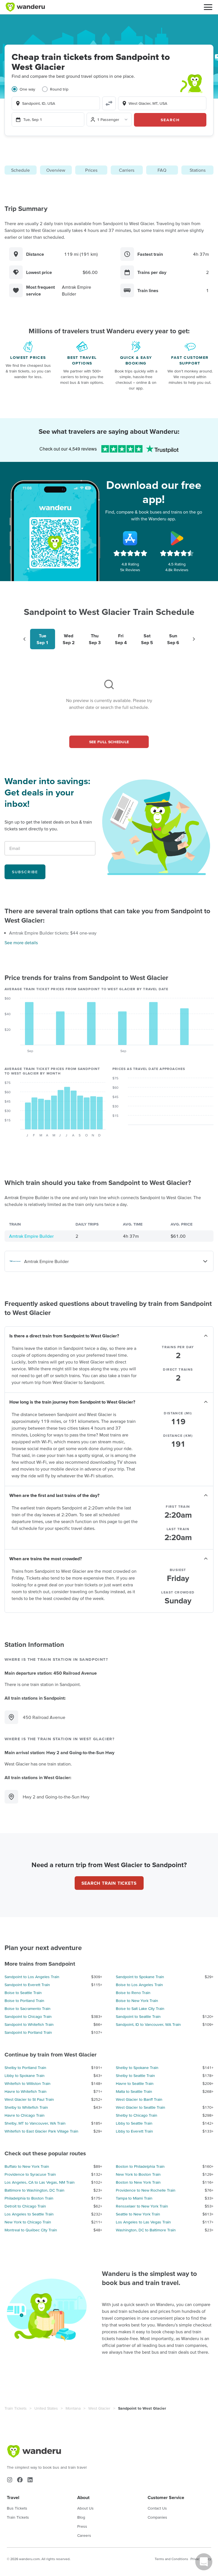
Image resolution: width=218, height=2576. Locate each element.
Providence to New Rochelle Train (146, 2190)
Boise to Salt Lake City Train (140, 2009)
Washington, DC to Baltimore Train (146, 2230)
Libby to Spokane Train (25, 2076)
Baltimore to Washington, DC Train (34, 2190)
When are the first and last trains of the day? (54, 1495)
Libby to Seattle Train (134, 2123)
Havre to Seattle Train (135, 2083)
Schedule (20, 170)
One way (27, 89)
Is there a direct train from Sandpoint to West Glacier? (64, 1336)
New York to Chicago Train (28, 2222)
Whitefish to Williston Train (28, 2083)
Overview (56, 170)
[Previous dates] (24, 639)
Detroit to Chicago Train (25, 2206)
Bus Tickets (17, 2508)
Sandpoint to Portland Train (28, 2032)
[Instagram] (10, 2480)
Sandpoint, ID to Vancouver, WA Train (148, 2024)
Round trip (59, 89)
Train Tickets (16, 2408)
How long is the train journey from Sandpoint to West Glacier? (72, 1402)
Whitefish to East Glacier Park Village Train (41, 2131)
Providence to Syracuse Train (30, 2174)
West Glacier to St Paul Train (29, 2099)
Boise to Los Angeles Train (139, 1985)
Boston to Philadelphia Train (140, 2166)
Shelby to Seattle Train (135, 2076)
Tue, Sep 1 (33, 120)
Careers (84, 2535)
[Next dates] (194, 639)
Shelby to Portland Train (25, 2068)
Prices (91, 170)
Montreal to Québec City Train (31, 2230)
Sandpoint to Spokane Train (140, 1977)
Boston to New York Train (138, 2182)
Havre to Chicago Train (25, 2115)
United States (46, 2408)
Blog (81, 2517)
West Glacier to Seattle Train (141, 2107)
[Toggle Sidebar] (208, 7)
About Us (85, 2508)
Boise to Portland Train (24, 2001)
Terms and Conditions (171, 2559)
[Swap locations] (109, 103)
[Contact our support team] (204, 2562)
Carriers (127, 170)
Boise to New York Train (137, 2001)
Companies (157, 2517)
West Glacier (99, 2408)
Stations (198, 170)
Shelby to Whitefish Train (26, 2107)
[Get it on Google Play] (177, 538)
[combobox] (56, 103)
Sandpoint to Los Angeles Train (32, 1977)
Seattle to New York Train (138, 2214)
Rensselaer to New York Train (142, 2206)
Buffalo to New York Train (27, 2166)
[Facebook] (20, 2480)
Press (82, 2526)
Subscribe (25, 872)
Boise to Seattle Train (23, 1993)
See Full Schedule (109, 742)
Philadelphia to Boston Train (29, 2198)
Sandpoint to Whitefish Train (29, 2024)
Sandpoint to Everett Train (27, 1985)
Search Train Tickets (109, 1883)
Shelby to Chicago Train (137, 2115)
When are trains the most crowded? (46, 1559)
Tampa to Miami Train (134, 2198)
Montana (73, 2408)
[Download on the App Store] (130, 538)
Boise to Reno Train (133, 1993)
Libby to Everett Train (134, 2131)
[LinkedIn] (30, 2480)
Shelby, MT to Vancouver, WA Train (35, 2123)
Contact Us (157, 2508)
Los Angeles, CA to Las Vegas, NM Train (40, 2182)
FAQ (162, 170)
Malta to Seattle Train (134, 2091)
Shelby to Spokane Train (137, 2068)
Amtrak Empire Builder (31, 1236)
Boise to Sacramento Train (28, 2009)
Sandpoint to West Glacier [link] (142, 2408)
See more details (21, 943)
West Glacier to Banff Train (139, 2099)
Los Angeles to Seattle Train (29, 2214)
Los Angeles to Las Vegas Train (143, 2222)
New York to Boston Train (138, 2174)
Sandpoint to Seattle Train (138, 2016)
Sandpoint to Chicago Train (28, 2016)
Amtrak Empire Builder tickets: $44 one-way (53, 933)
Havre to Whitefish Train (26, 2091)
